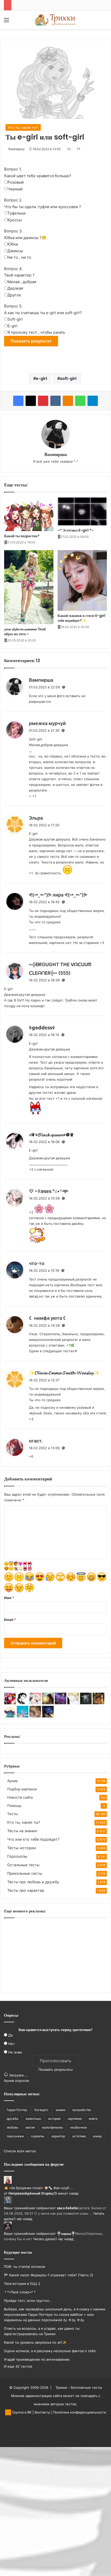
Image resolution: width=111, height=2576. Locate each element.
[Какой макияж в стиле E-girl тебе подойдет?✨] (82, 581)
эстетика (79, 2136)
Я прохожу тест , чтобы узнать (36, 332)
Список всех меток (20, 2151)
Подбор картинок (22, 1789)
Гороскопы (17, 1856)
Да (10, 2035)
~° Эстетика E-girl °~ (76, 530)
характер (58, 2136)
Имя (9, 1598)
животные (33, 2119)
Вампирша (17, 149)
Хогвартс (41, 2110)
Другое (14, 295)
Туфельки (17, 213)
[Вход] (15, 22)
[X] (31, 401)
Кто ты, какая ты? (23, 127)
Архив (12, 1781)
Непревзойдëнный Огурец (31, 2193)
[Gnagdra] (48, 1716)
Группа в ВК (21, 2412)
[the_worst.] (10, 1703)
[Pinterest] (43, 401)
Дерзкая (15, 288)
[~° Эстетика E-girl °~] (82, 511)
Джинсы (15, 251)
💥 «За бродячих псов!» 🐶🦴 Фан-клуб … (38, 2188)
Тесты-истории (22, 1848)
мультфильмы (53, 2127)
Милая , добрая (22, 282)
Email (10, 1620)
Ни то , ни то (19, 257)
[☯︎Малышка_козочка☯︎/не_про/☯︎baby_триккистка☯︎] (86, 1703)
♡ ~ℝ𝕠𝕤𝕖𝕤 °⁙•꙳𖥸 (49, 1191)
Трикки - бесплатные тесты (79, 2387)
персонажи (15, 2136)
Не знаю (15, 2052)
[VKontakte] (55, 401)
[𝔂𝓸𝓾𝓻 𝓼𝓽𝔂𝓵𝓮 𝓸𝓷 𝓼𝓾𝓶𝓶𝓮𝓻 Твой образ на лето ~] (29, 587)
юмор (97, 2136)
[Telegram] (93, 401)
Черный (15, 189)
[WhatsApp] (80, 401)
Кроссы (15, 220)
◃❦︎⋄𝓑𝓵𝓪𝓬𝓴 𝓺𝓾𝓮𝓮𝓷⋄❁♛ (51, 1135)
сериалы (38, 2136)
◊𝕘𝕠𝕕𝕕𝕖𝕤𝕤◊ (42, 1028)
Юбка (13, 244)
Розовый (16, 182)
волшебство (82, 2110)
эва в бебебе (67, 2208)
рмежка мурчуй (47, 723)
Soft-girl (15, 319)
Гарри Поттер (17, 2110)
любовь (13, 2127)
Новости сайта (20, 1797)
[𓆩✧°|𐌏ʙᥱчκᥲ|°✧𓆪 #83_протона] (35, 1703)
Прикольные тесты (25, 1873)
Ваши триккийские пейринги (28, 2208)
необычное (79, 2127)
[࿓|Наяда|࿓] (48, 1703)
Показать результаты (56, 2069)
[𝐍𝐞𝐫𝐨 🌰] (23, 1703)
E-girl (13, 326)
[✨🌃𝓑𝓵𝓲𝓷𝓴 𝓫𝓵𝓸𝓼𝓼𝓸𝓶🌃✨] (61, 1703)
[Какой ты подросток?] (29, 514)
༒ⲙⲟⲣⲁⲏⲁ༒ (66, 2233)
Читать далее (44, 2239)
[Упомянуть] (64, 687)
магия (30, 2127)
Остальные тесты (23, 1865)
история (54, 2119)
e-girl (41, 378)
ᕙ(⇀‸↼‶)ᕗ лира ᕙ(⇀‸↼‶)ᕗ (58, 895)
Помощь (14, 1806)
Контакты (42, 2412)
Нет (11, 2044)
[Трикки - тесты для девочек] (55, 20)
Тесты (13, 1814)
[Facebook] (18, 401)
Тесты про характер (26, 1890)
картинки (75, 2119)
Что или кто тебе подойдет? (33, 1839)
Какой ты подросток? (22, 536)
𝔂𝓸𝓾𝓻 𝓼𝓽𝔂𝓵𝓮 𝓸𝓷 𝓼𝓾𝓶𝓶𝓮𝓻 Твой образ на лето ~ (25, 631)
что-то (37, 1263)
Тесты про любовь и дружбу (33, 1882)
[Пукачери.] (23, 1716)
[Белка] (98, 1703)
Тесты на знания (22, 1831)
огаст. (36, 1441)
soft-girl (68, 378)
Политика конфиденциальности (80, 2412)
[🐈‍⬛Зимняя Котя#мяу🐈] (35, 1716)
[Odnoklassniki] (68, 401)
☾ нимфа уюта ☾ (48, 1318)
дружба (13, 2119)
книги (93, 2119)
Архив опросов (16, 2081)
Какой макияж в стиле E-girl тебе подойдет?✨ (81, 618)
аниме (61, 2110)
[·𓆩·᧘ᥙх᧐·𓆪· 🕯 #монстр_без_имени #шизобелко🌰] (73, 1703)
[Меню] (6, 22)
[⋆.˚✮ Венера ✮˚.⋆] (10, 1716)
